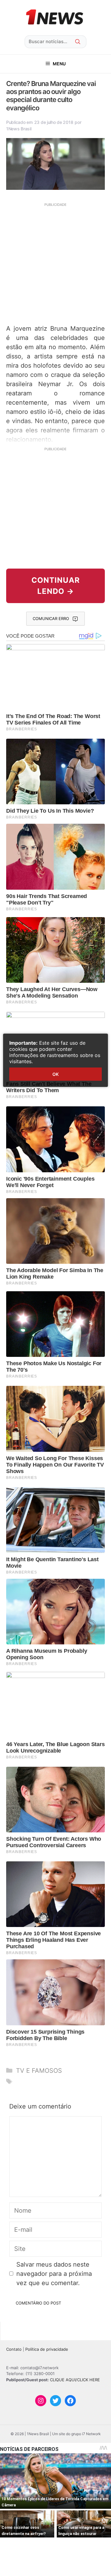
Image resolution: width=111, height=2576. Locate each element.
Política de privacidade (47, 2349)
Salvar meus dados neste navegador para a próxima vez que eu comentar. (54, 2274)
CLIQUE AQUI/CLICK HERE (75, 2380)
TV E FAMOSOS (39, 2071)
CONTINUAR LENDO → (56, 586)
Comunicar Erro (51, 618)
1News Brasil (19, 129)
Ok (55, 1074)
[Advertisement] (55, 263)
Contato (14, 2349)
